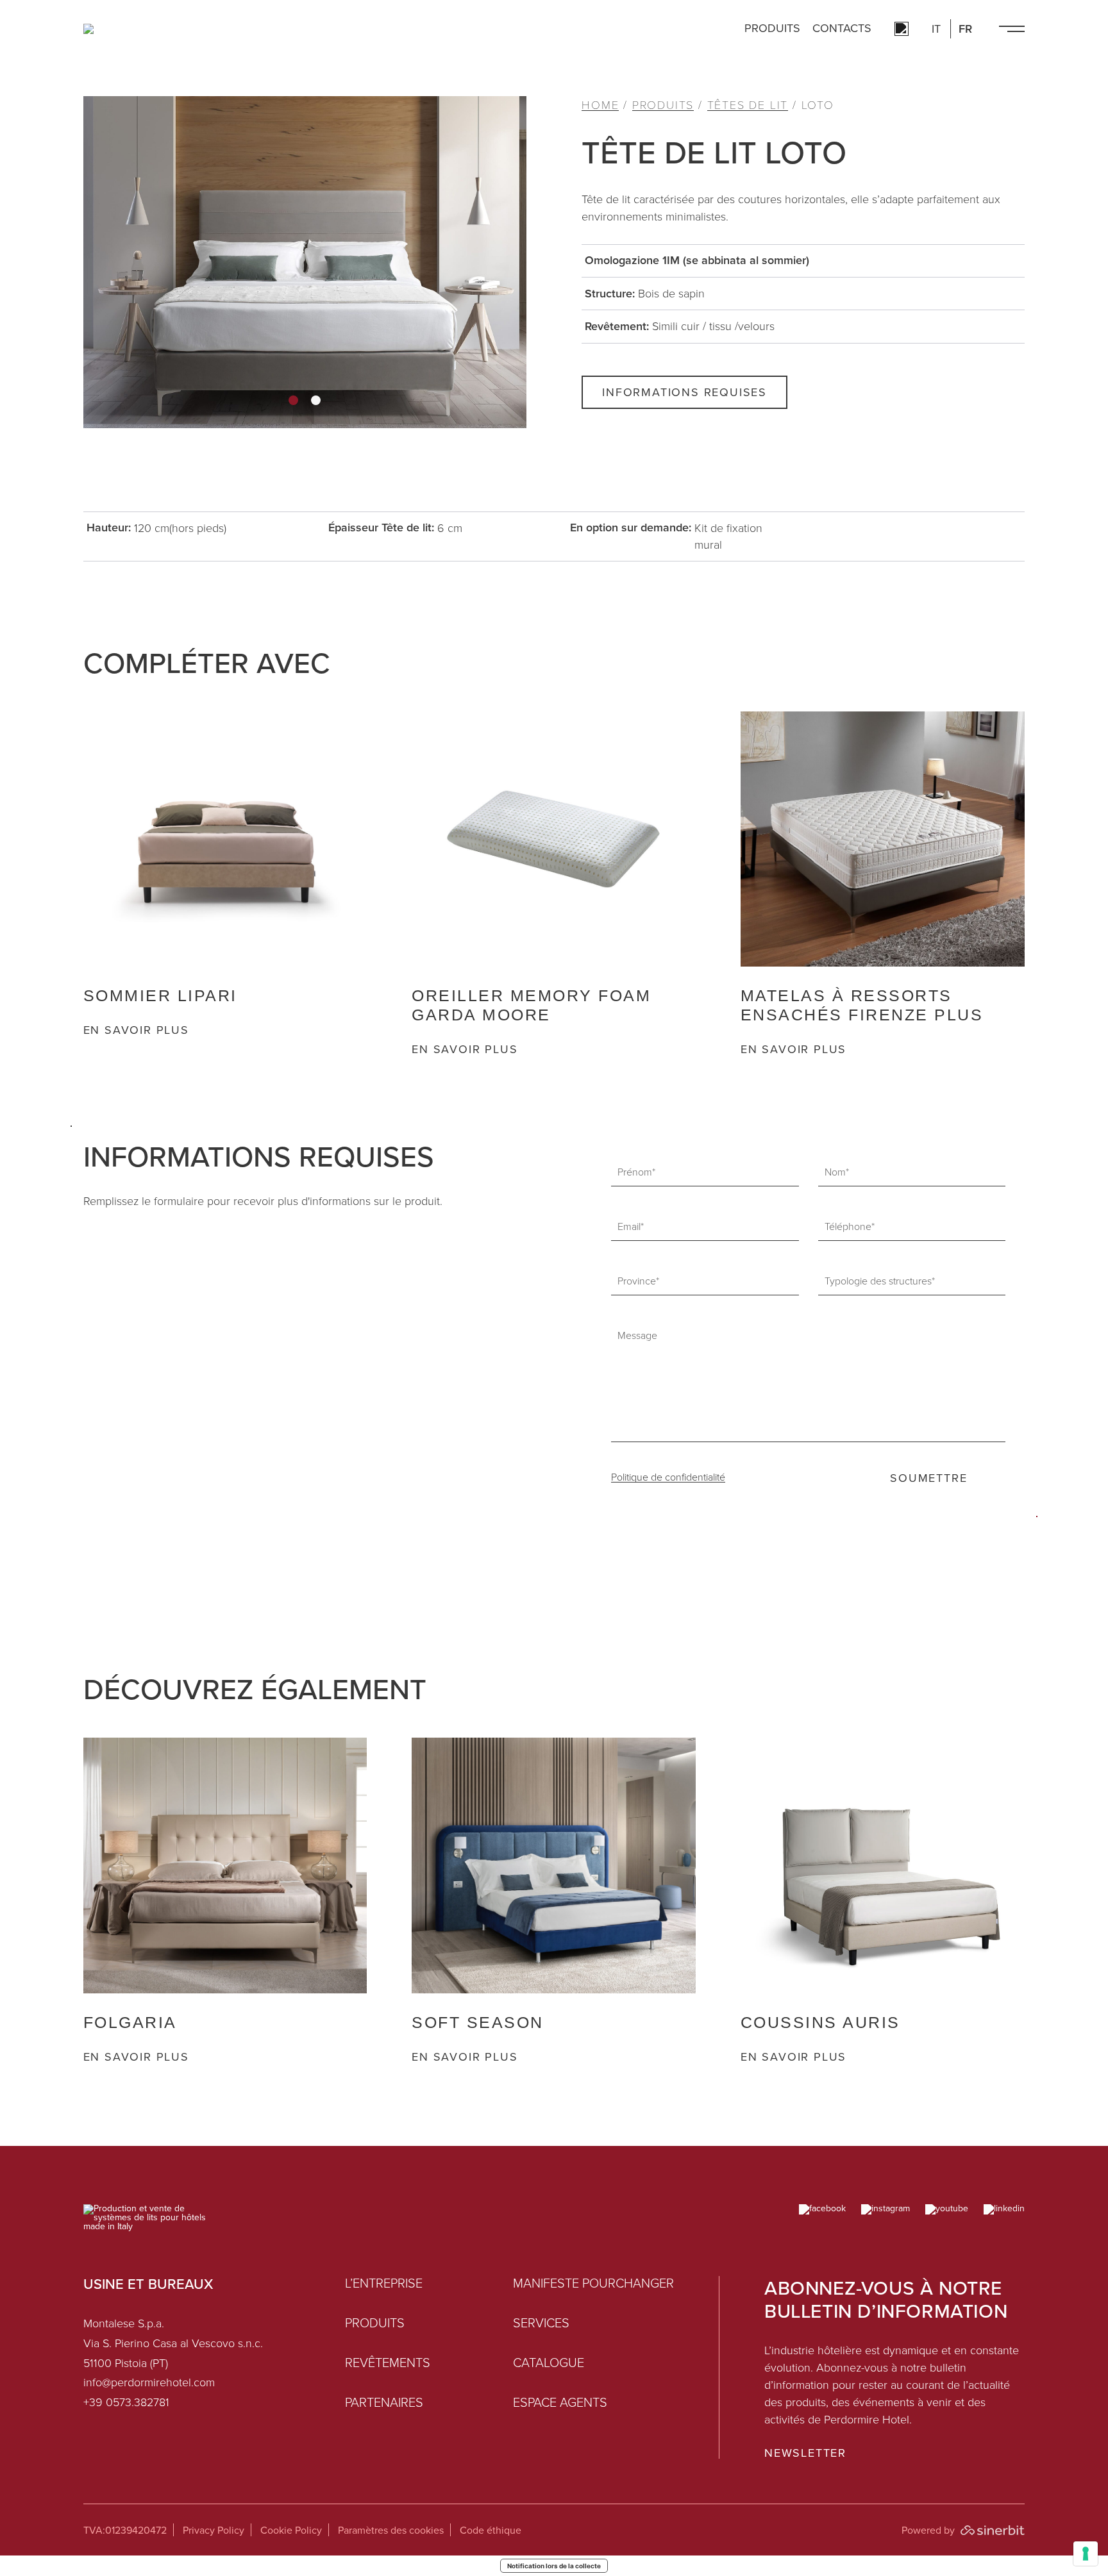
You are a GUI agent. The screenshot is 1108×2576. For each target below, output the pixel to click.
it (936, 29)
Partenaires (384, 2402)
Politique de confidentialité (668, 1477)
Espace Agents (560, 2402)
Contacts (842, 29)
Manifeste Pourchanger (593, 2283)
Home (600, 105)
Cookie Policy (291, 2530)
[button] (293, 400)
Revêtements (388, 2363)
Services (541, 2323)
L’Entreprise (384, 2283)
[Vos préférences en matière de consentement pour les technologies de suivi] (1086, 2554)
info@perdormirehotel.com (149, 2382)
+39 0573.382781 (126, 2402)
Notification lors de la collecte (554, 2566)
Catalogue (549, 2363)
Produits (772, 29)
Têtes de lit (748, 105)
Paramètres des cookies (391, 2530)
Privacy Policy (214, 2530)
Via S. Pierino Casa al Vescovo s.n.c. (173, 2343)
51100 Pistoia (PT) (126, 2363)
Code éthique (491, 2530)
